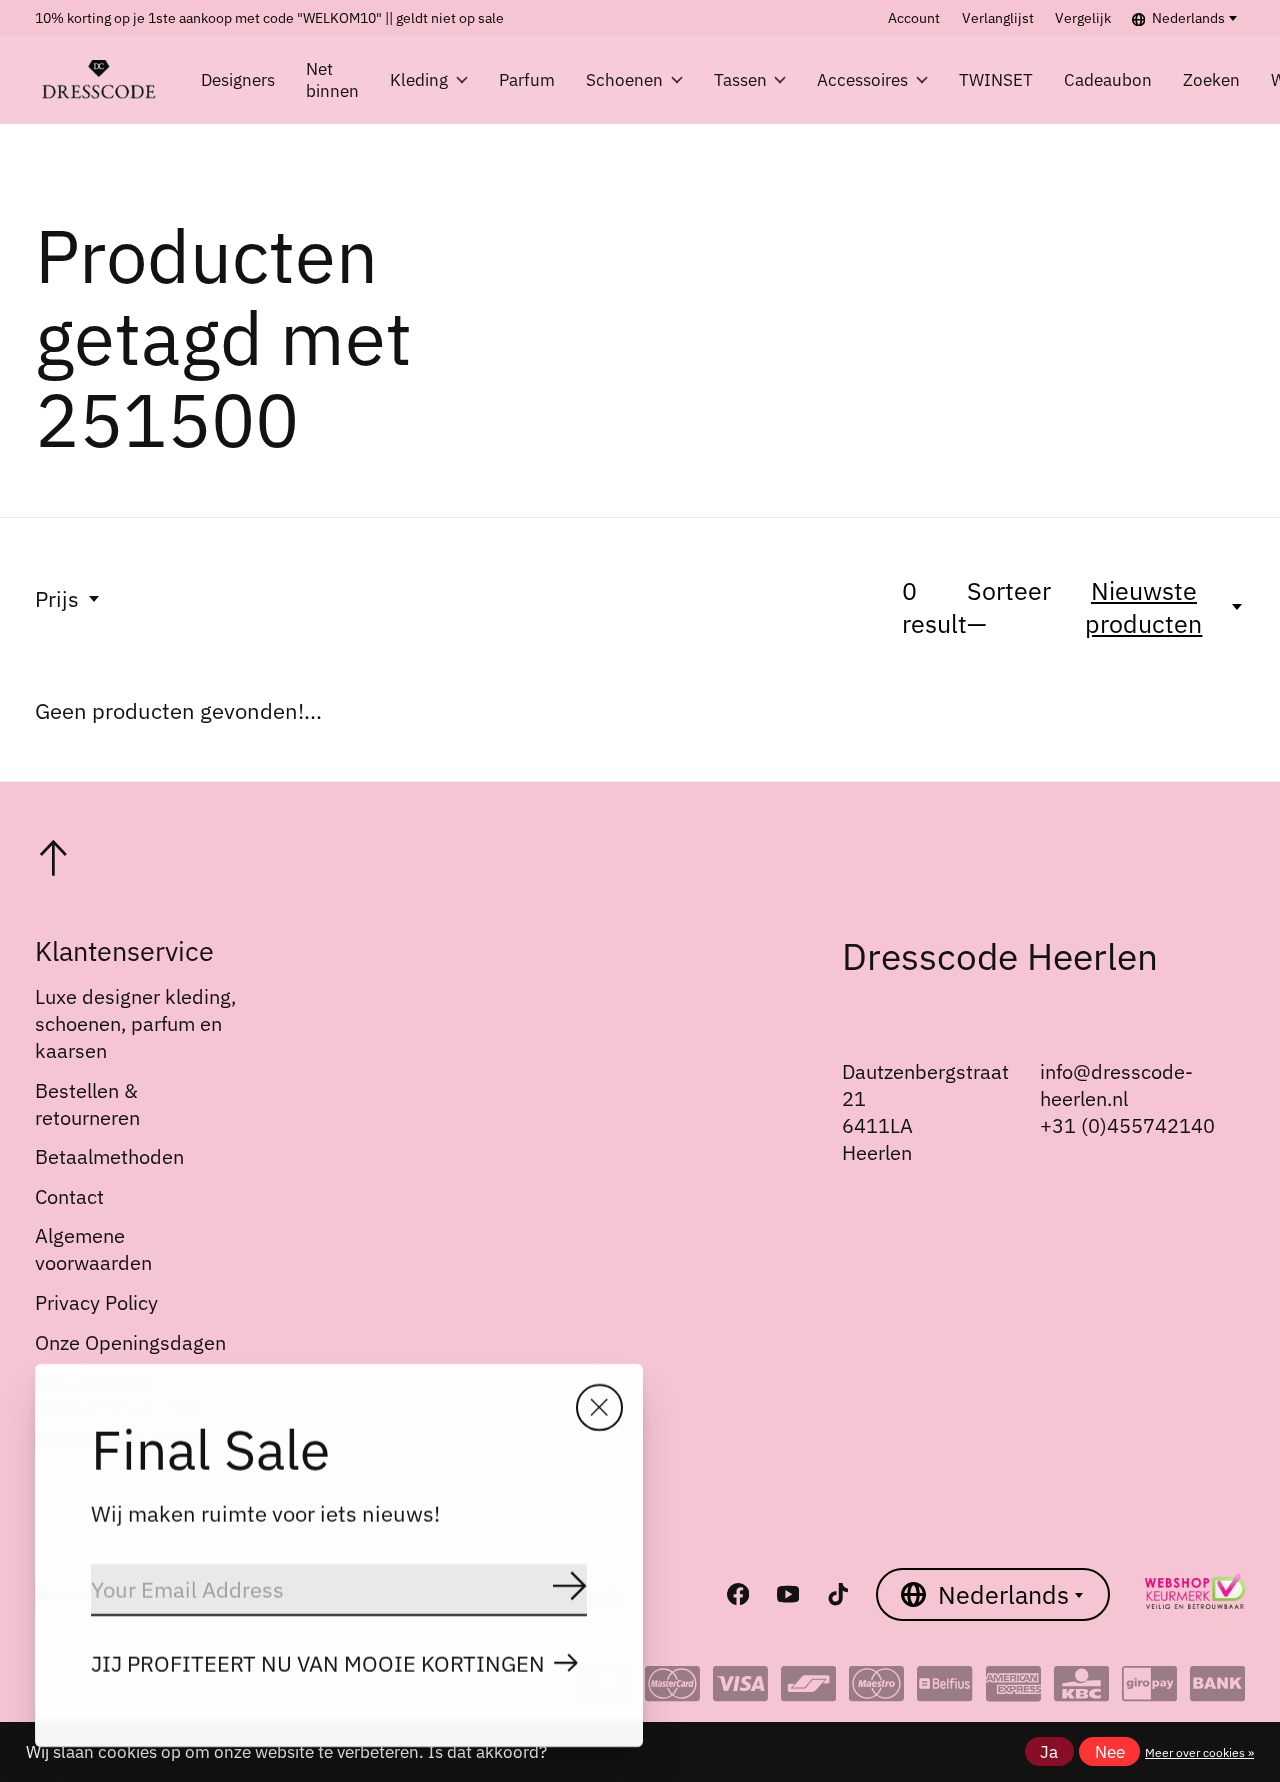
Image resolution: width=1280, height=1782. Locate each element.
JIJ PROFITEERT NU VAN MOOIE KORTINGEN (318, 1663)
